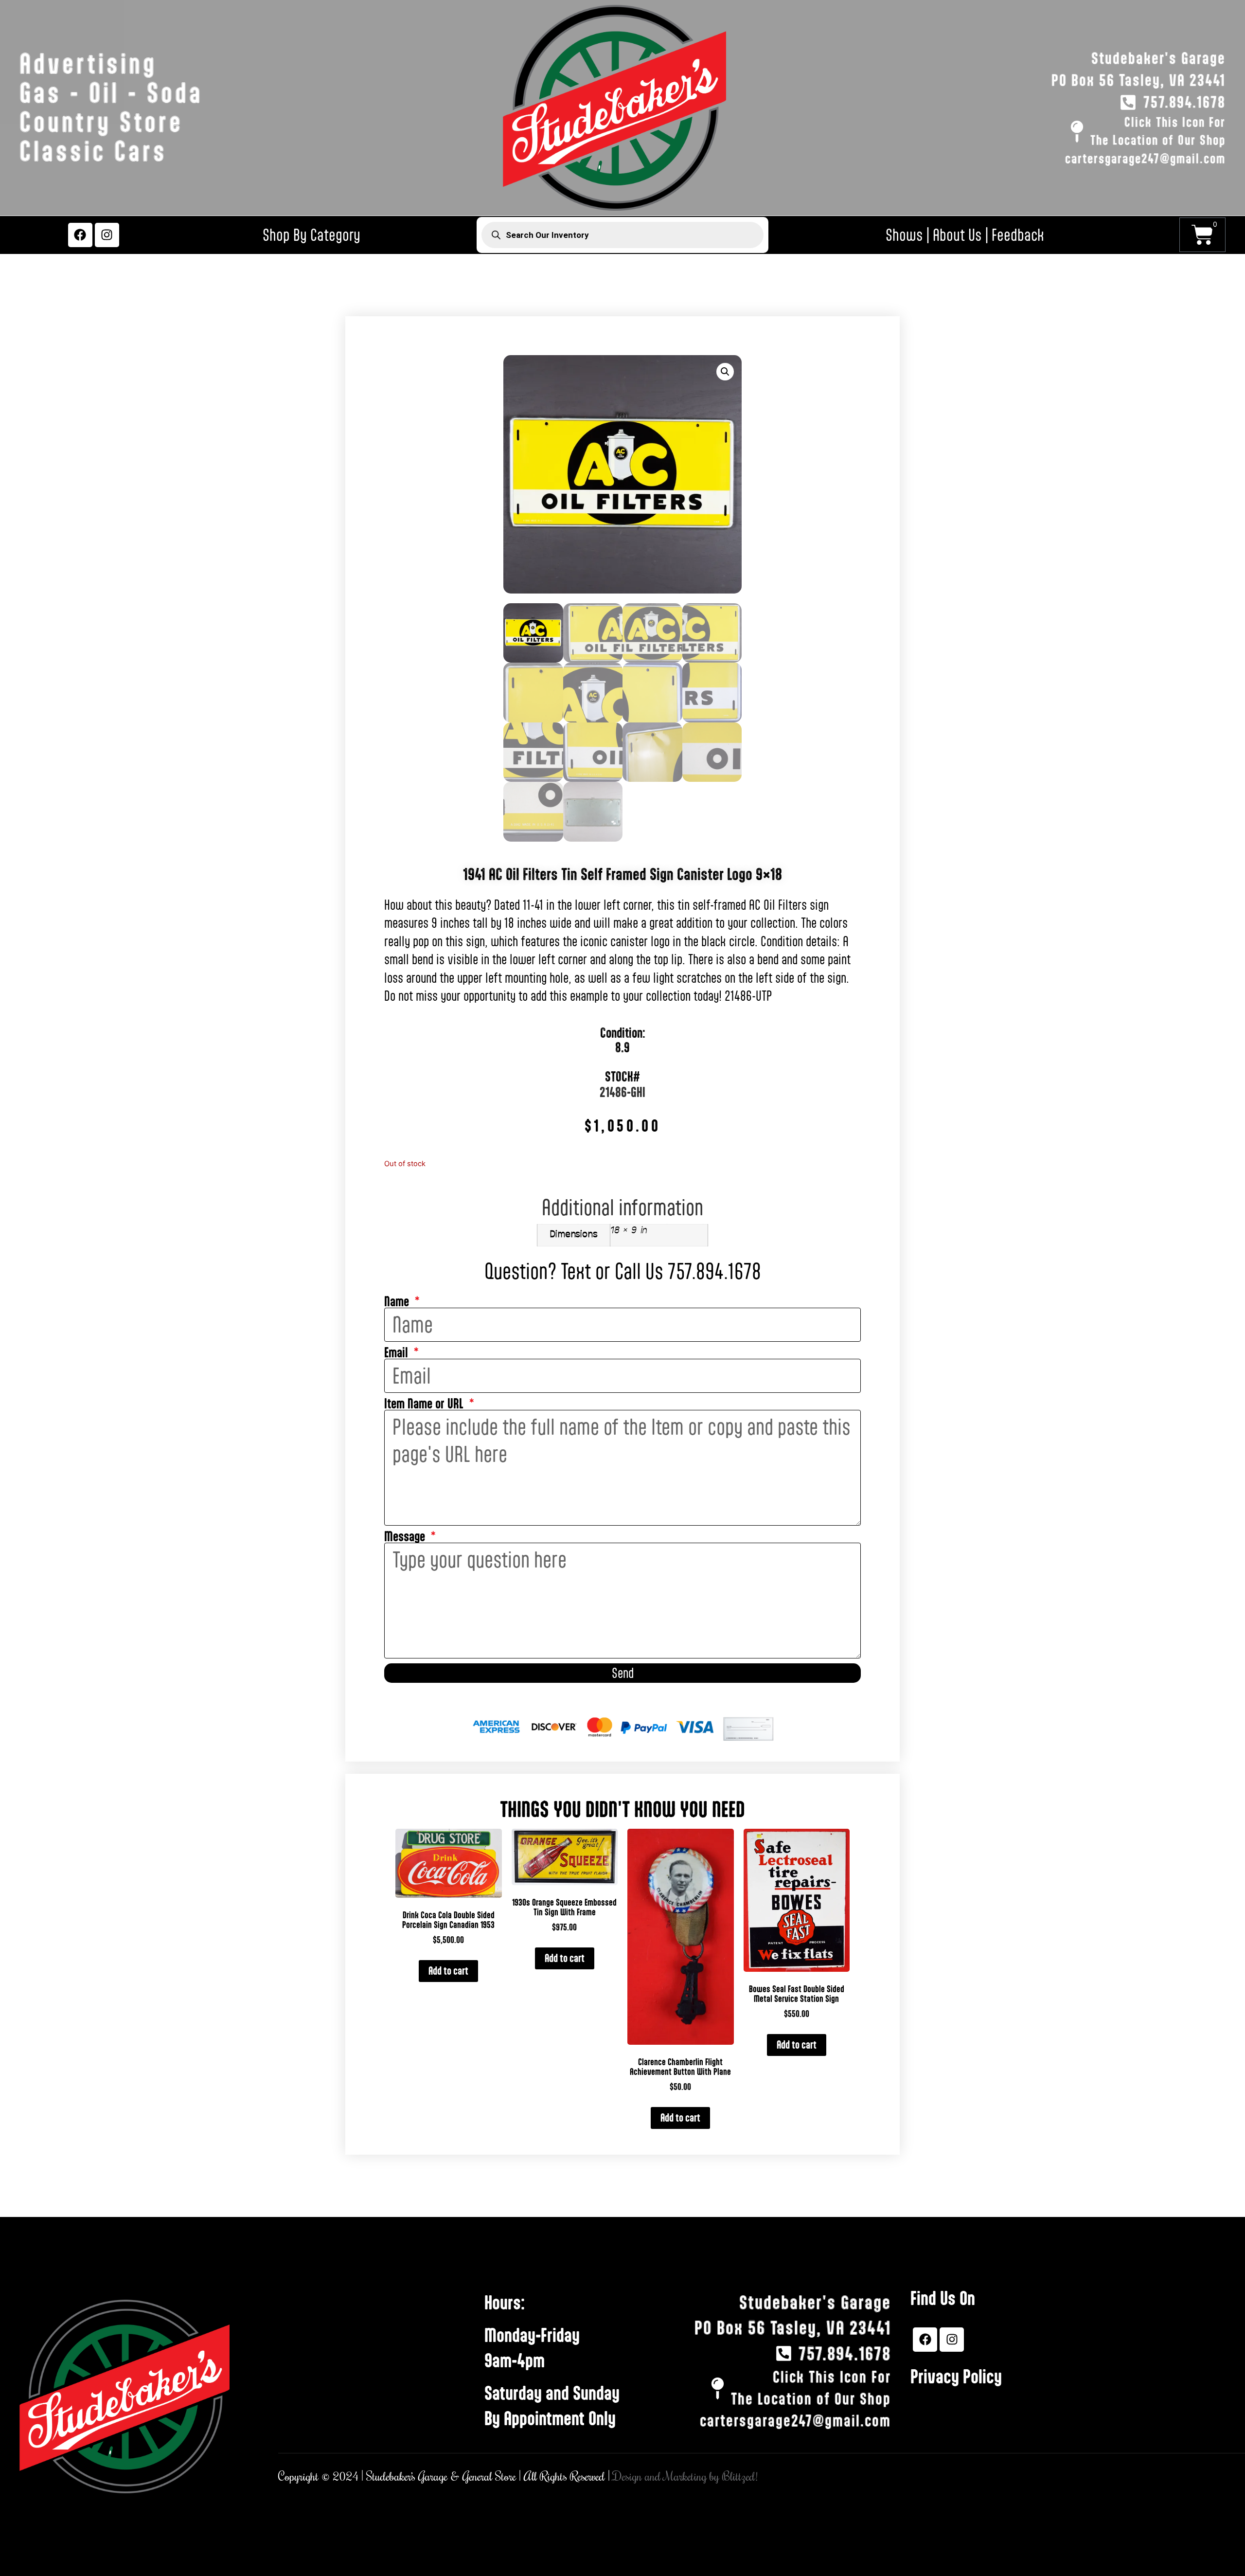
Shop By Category (311, 235)
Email (398, 1353)
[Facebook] (80, 235)
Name (398, 1302)
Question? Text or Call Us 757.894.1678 (623, 1271)
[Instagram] (107, 235)
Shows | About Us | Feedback (965, 235)
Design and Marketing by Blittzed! (685, 2477)
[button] (725, 372)
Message (406, 1537)
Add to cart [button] (448, 1971)
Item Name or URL (425, 1404)
